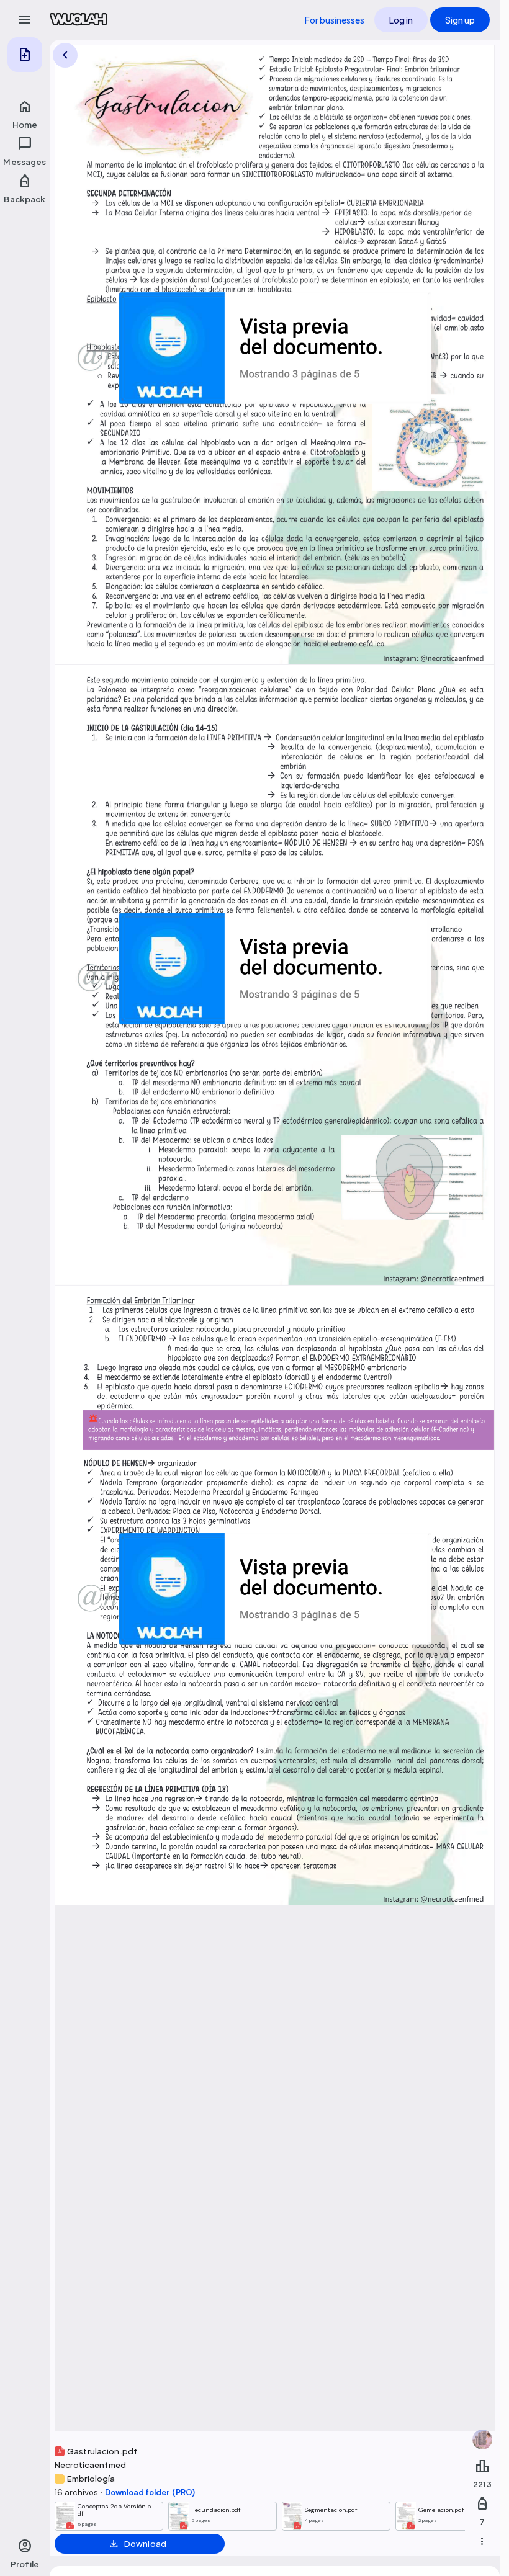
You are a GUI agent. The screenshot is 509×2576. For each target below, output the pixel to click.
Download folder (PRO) (150, 2493)
